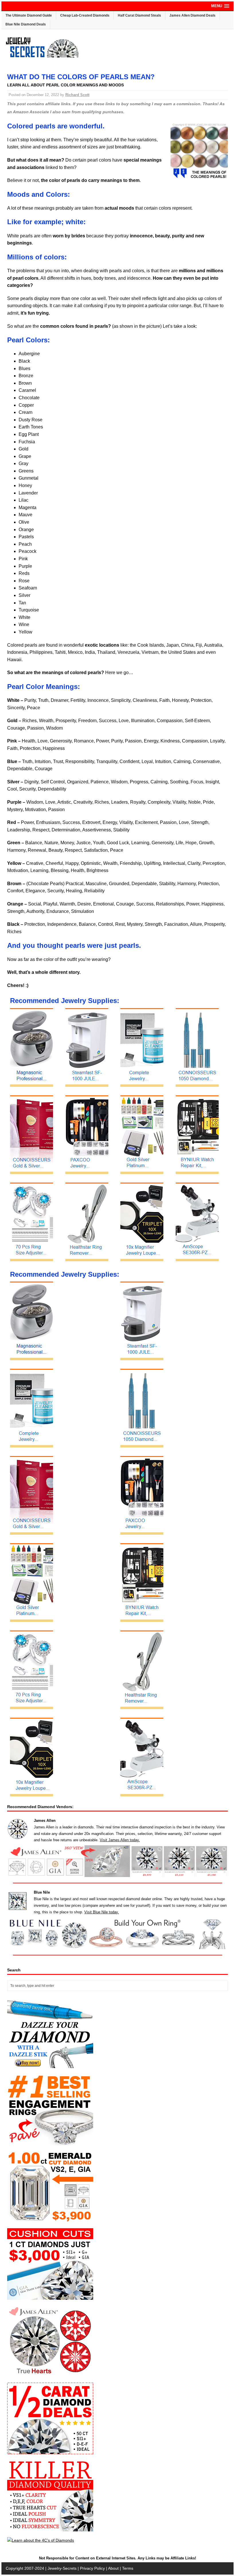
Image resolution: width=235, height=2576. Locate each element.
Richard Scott (77, 95)
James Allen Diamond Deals (192, 15)
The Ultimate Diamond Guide (29, 15)
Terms (128, 2568)
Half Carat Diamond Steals (139, 15)
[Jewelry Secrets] (42, 56)
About (113, 2568)
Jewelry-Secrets (62, 2568)
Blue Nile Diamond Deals (26, 24)
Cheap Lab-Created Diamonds (85, 15)
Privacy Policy (92, 2568)
